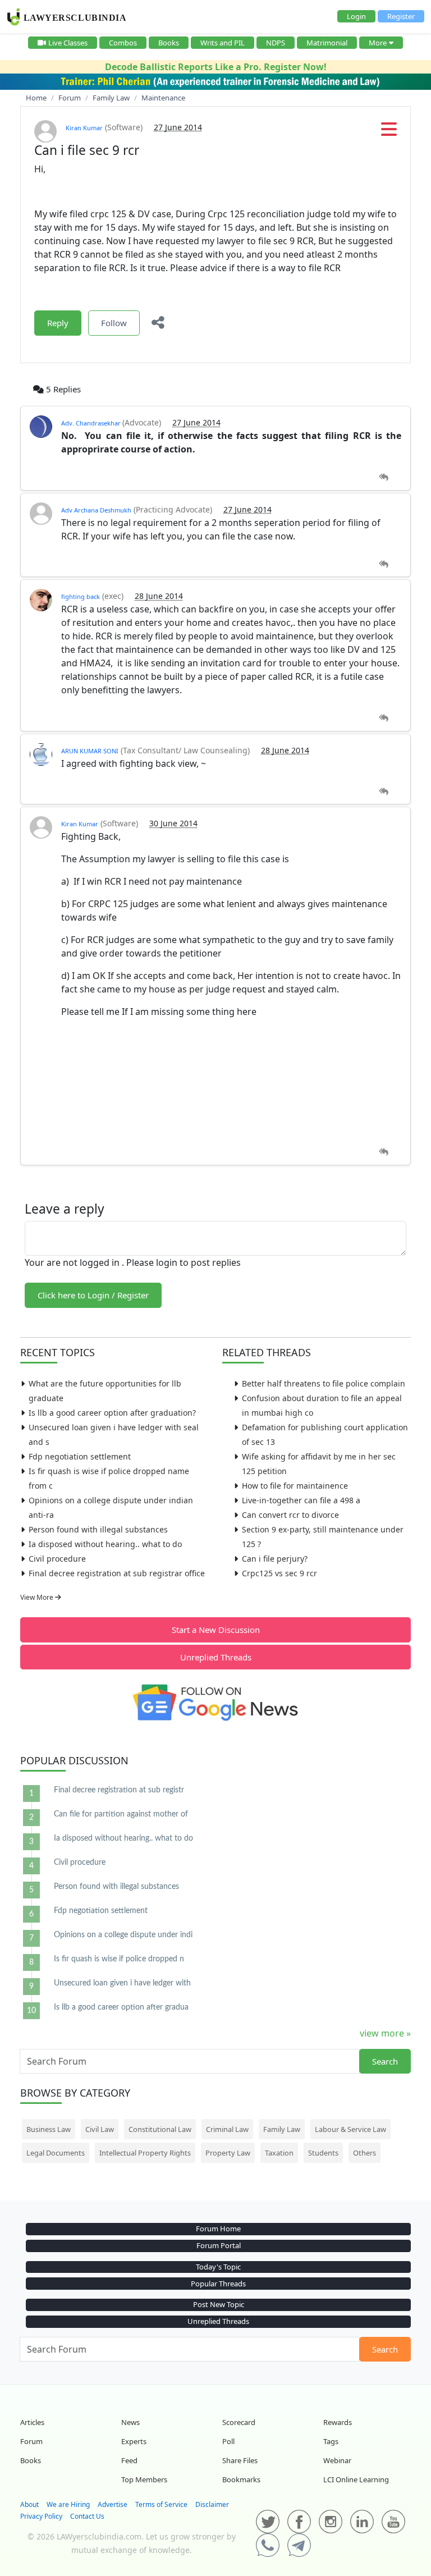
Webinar (337, 2460)
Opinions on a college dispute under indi (123, 1935)
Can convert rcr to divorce (290, 1515)
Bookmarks (241, 2479)
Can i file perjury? (275, 1559)
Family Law (282, 2129)
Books (169, 43)
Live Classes (68, 43)
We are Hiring (68, 2504)
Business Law (49, 2129)
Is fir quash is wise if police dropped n (119, 1959)
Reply (58, 323)
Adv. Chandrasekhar (92, 423)
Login (356, 16)
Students (323, 2153)
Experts (134, 2441)
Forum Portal (219, 2245)
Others (364, 2153)
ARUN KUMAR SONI (90, 751)
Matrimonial (327, 43)
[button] (389, 132)
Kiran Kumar (84, 128)
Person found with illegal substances (98, 1529)
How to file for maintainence (295, 1486)
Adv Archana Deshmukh (96, 510)
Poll (228, 2441)
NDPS (276, 43)
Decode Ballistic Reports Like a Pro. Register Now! (216, 67)
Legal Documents (56, 2153)
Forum (31, 2441)
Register (401, 16)
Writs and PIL (223, 43)
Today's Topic (218, 2267)
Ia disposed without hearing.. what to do (105, 1544)
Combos (123, 43)
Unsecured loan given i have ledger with (122, 1983)
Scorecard (239, 2422)
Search (385, 2061)
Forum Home (218, 2229)
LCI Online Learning (356, 2479)
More (378, 43)
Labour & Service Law (350, 2129)
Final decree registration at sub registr (119, 1790)
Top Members (144, 2479)
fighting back (81, 596)
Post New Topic (219, 2304)
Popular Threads (218, 2284)
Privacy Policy (41, 2516)
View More (38, 1597)
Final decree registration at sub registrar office (117, 1573)
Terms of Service (161, 2504)
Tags (331, 2441)
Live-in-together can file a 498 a (301, 1500)
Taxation (279, 2153)
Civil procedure (57, 1559)
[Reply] (384, 477)
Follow (114, 323)
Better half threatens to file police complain (324, 1383)
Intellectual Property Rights (145, 2153)
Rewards (338, 2422)
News (130, 2422)
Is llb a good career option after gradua (121, 2007)
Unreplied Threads (216, 1657)
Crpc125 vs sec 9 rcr (279, 1573)
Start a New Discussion (216, 1630)
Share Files (240, 2460)
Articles (32, 2422)
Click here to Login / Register (93, 1295)
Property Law (228, 2153)
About (29, 2504)
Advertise (113, 2504)
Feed (129, 2460)
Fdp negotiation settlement (80, 1456)
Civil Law (100, 2129)
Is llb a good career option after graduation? (112, 1413)
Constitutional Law (160, 2129)
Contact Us (87, 2516)
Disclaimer (212, 2504)
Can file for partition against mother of (121, 1814)
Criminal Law (227, 2129)
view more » (385, 2033)
